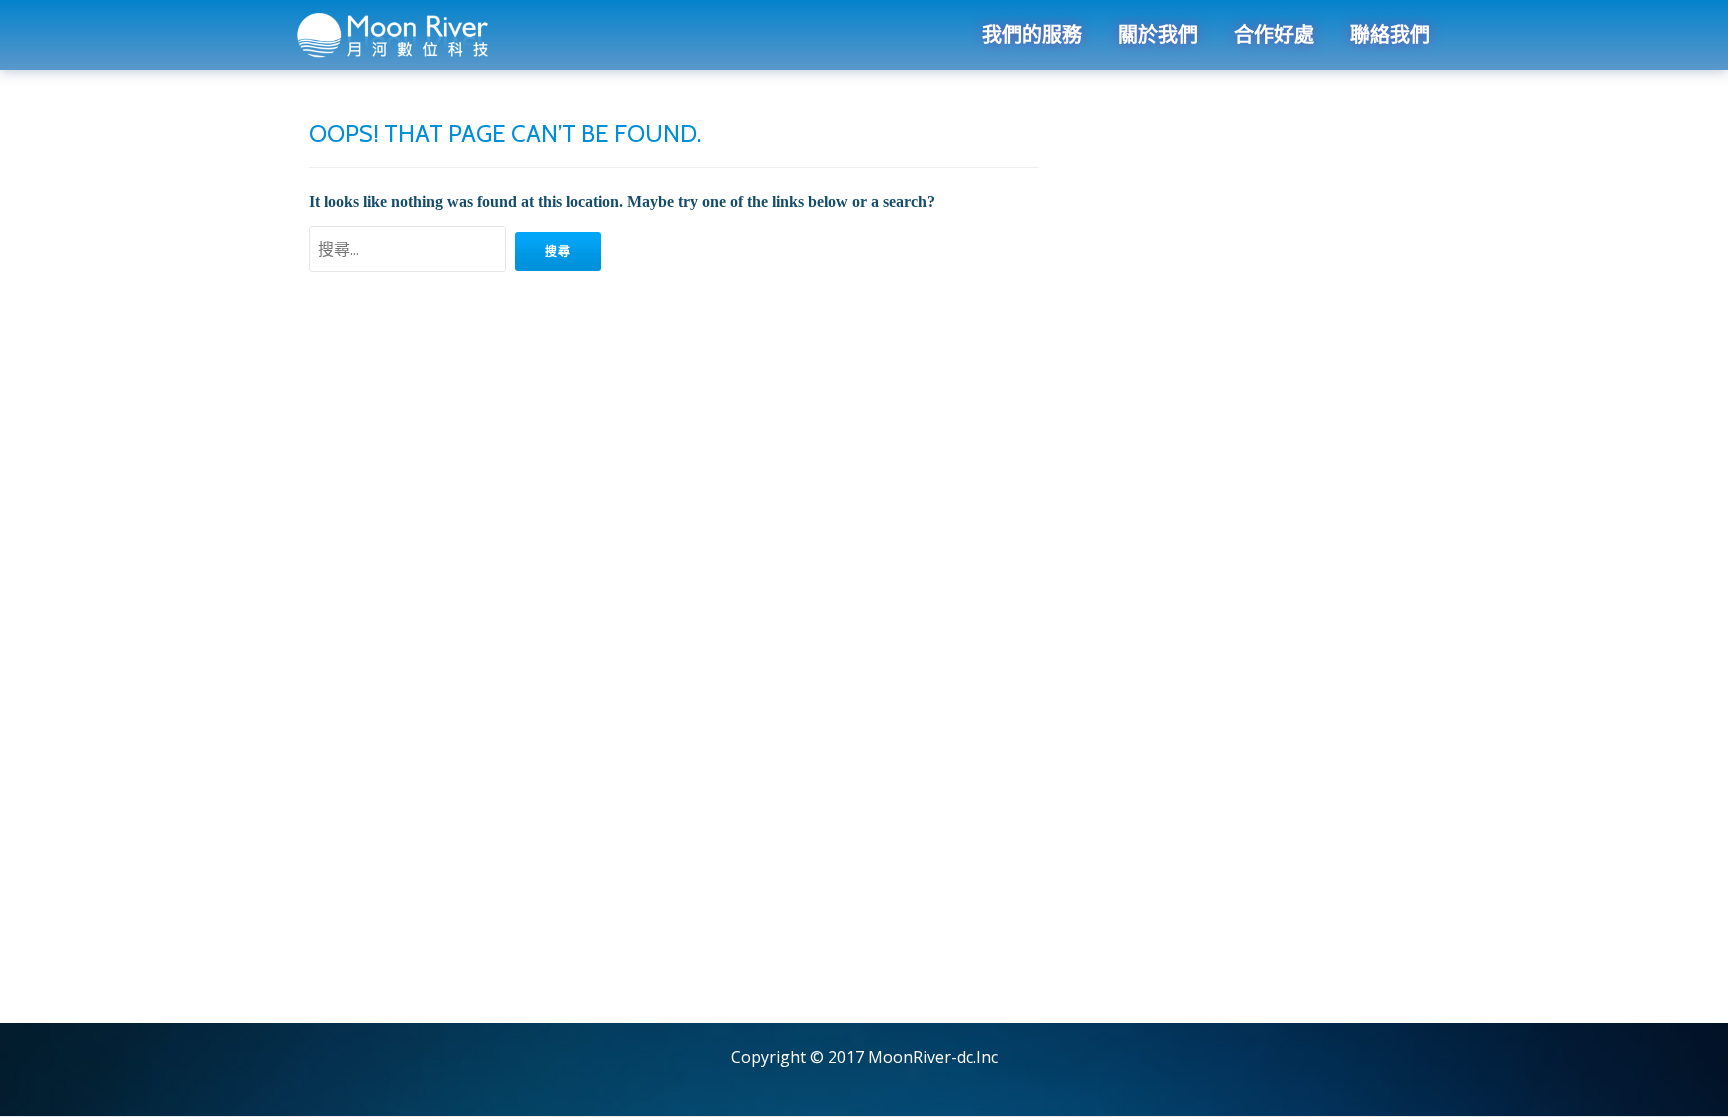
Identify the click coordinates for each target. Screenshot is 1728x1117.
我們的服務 (1032, 35)
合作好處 (1274, 35)
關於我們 (1158, 35)
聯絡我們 (1390, 35)
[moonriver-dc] (397, 35)
